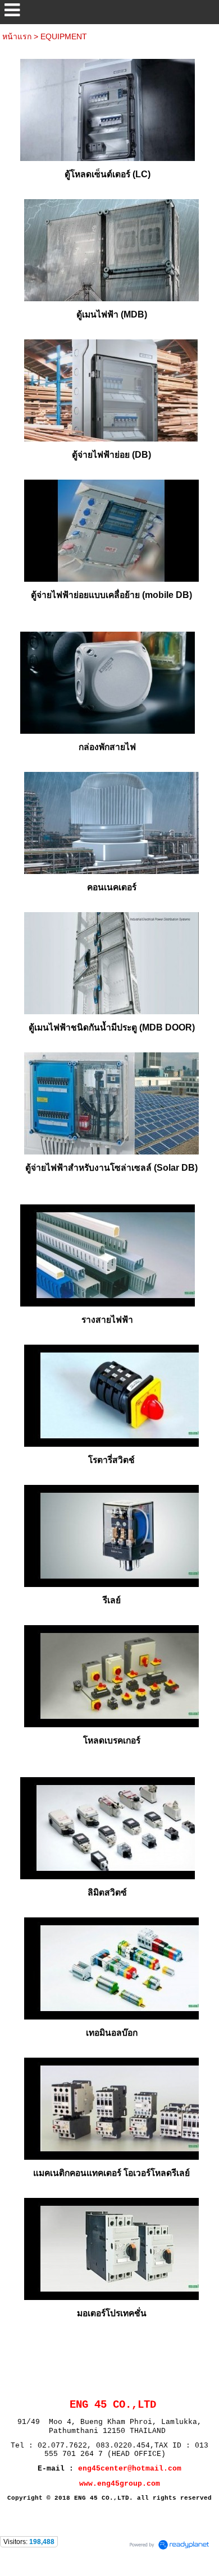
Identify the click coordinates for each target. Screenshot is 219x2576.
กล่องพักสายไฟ (107, 747)
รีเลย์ (112, 1600)
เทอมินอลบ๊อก (112, 2033)
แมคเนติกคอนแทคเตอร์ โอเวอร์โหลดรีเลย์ (111, 2173)
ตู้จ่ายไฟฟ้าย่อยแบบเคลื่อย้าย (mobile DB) (111, 595)
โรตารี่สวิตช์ (111, 1460)
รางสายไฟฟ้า (107, 1320)
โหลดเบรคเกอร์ (112, 1740)
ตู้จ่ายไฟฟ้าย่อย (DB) (111, 455)
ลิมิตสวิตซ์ (107, 1892)
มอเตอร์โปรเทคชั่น (112, 2313)
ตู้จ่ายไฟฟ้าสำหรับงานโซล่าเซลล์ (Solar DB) (111, 1168)
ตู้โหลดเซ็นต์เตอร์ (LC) (108, 174)
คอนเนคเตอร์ (112, 887)
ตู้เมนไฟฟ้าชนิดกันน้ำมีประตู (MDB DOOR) (112, 1027)
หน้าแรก (17, 36)
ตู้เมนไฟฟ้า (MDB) (112, 314)
